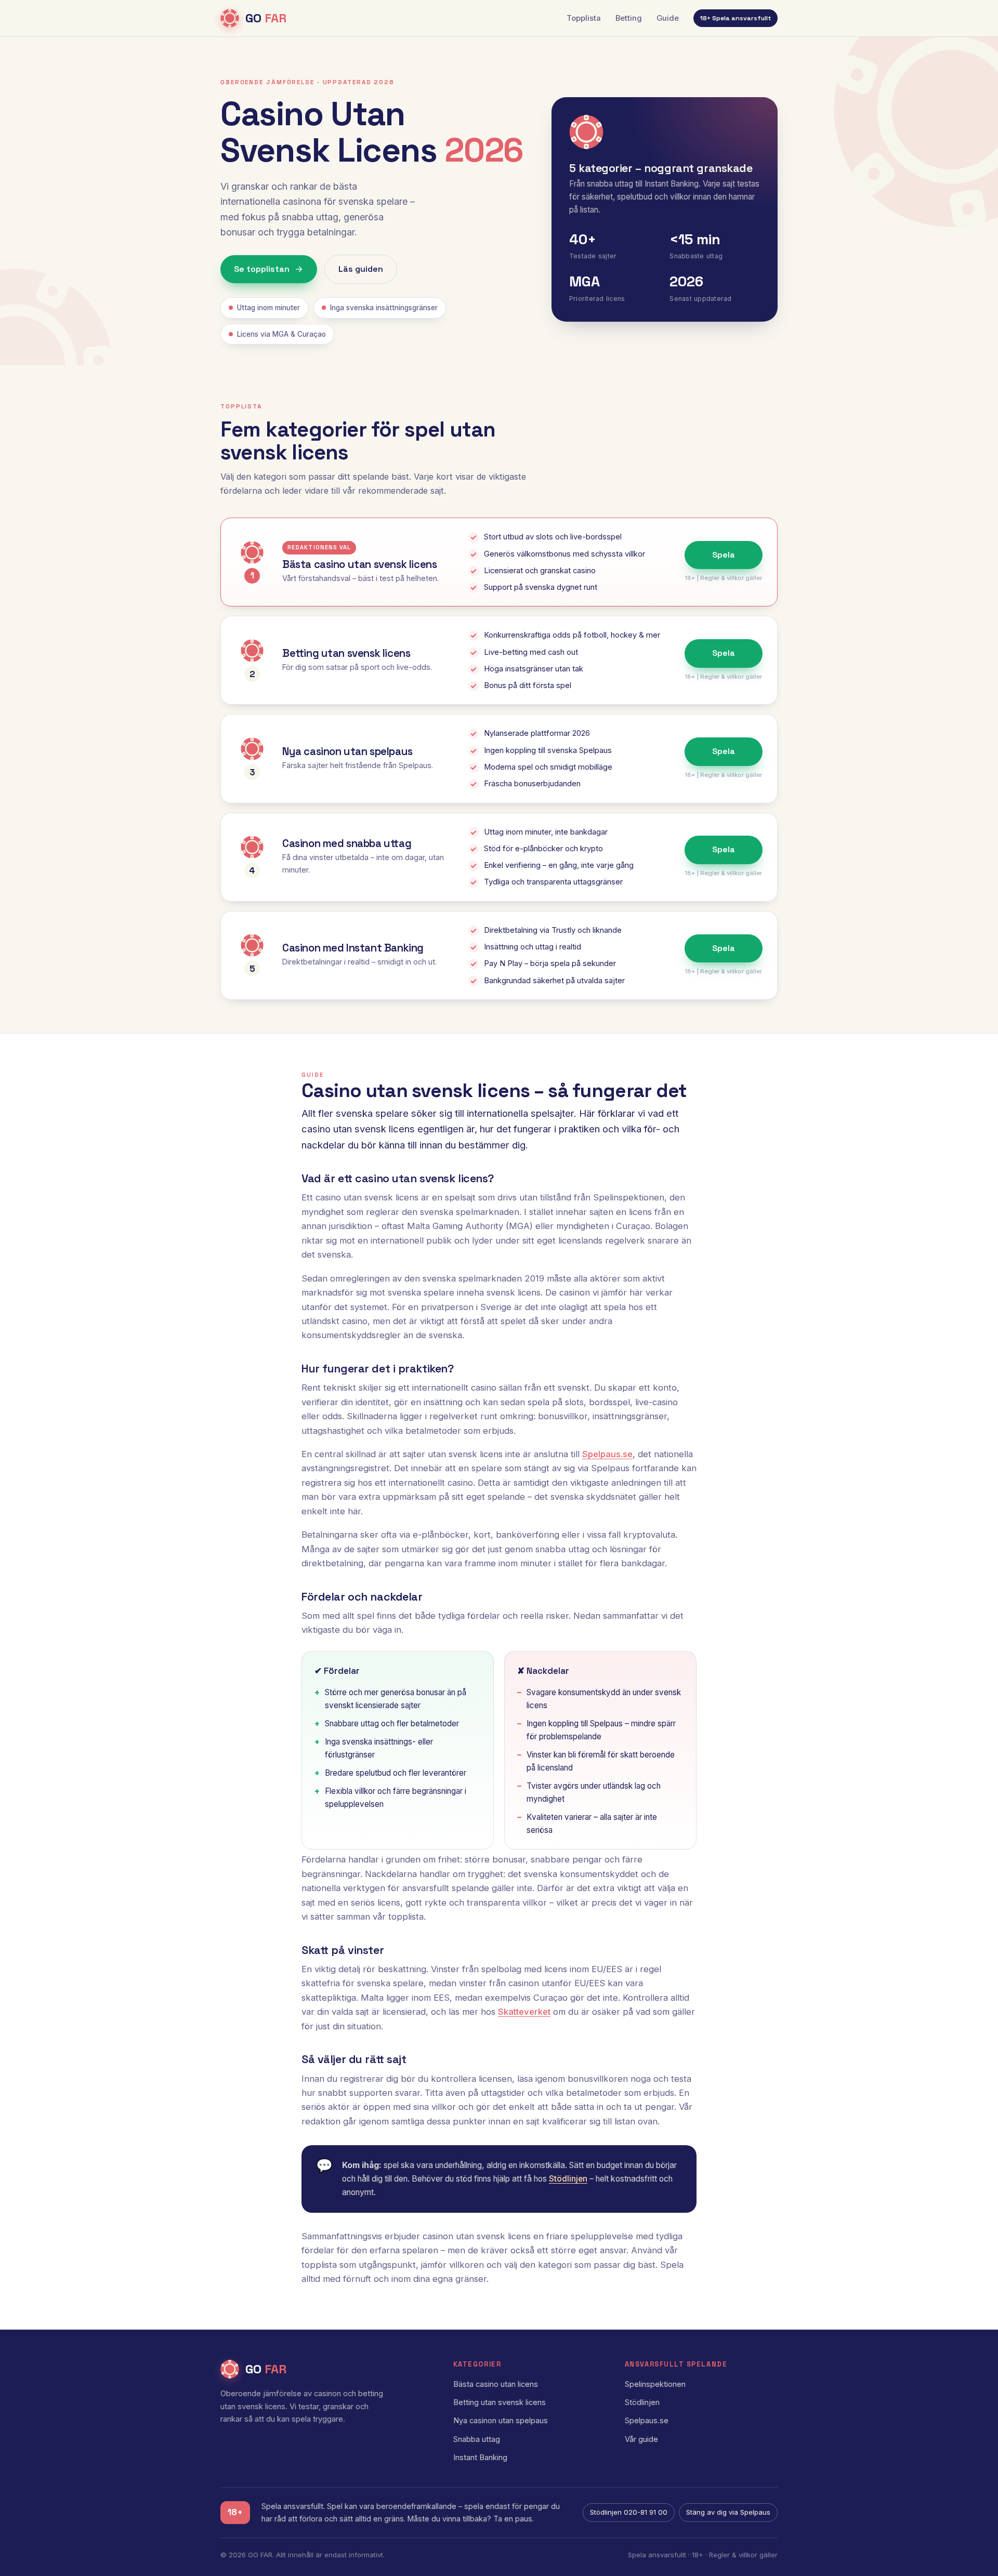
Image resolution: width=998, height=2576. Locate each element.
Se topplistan (262, 269)
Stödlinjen (568, 2179)
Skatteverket (524, 2012)
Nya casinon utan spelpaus (501, 2421)
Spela (724, 555)
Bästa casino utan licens (496, 2384)
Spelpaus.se (607, 1454)
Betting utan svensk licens (500, 2402)
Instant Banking (480, 2458)
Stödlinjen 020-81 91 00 (629, 2512)
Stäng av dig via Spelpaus (728, 2512)
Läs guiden (361, 269)
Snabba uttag (477, 2439)
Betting (629, 18)
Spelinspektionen (655, 2384)
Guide (668, 18)
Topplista (584, 18)
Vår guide (641, 2439)
